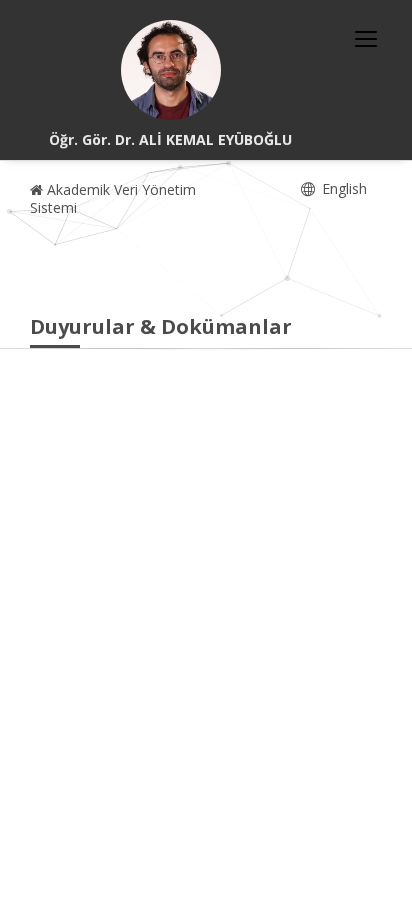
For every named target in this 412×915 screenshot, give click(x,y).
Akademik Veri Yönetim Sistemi (113, 198)
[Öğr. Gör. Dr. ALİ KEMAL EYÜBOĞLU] (171, 70)
